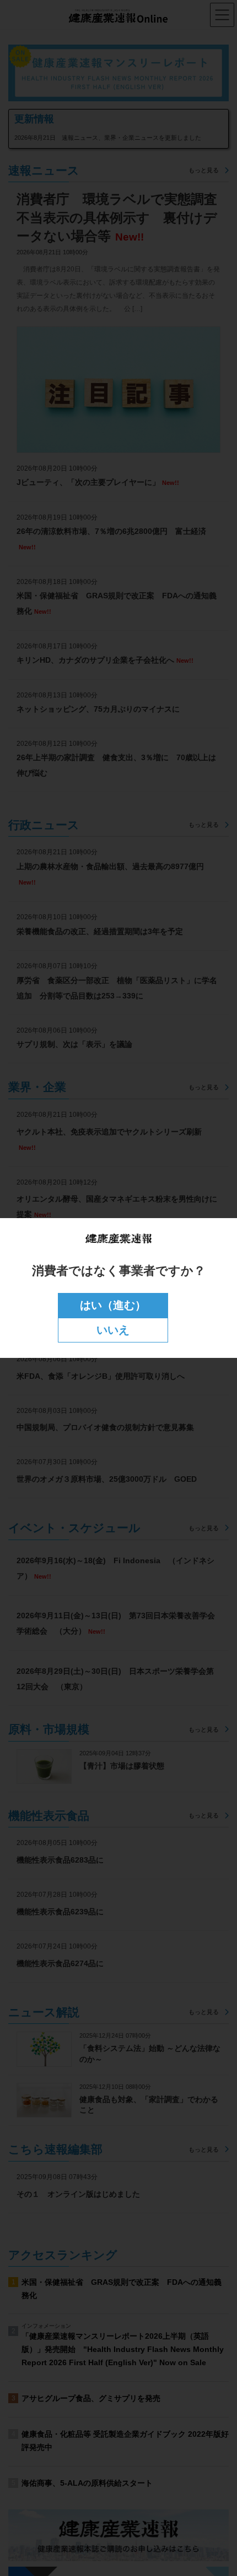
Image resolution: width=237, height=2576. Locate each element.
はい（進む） (113, 1305)
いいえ (113, 1330)
